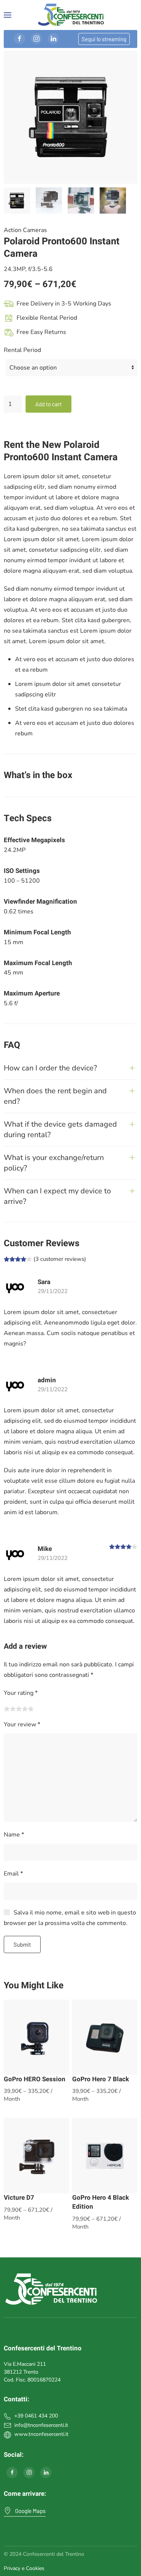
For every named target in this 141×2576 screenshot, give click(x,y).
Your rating (21, 1693)
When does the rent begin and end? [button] (55, 1096)
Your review (22, 1724)
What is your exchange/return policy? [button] (54, 1163)
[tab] (17, 201)
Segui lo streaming (104, 39)
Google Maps (30, 2511)
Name (14, 1835)
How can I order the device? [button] (50, 1068)
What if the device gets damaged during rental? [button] (60, 1129)
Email (13, 1874)
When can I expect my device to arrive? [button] (57, 1196)
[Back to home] (71, 15)
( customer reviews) (60, 1259)
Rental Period (22, 350)
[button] (8, 15)
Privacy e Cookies (24, 2568)
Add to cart (49, 404)
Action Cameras (25, 230)
